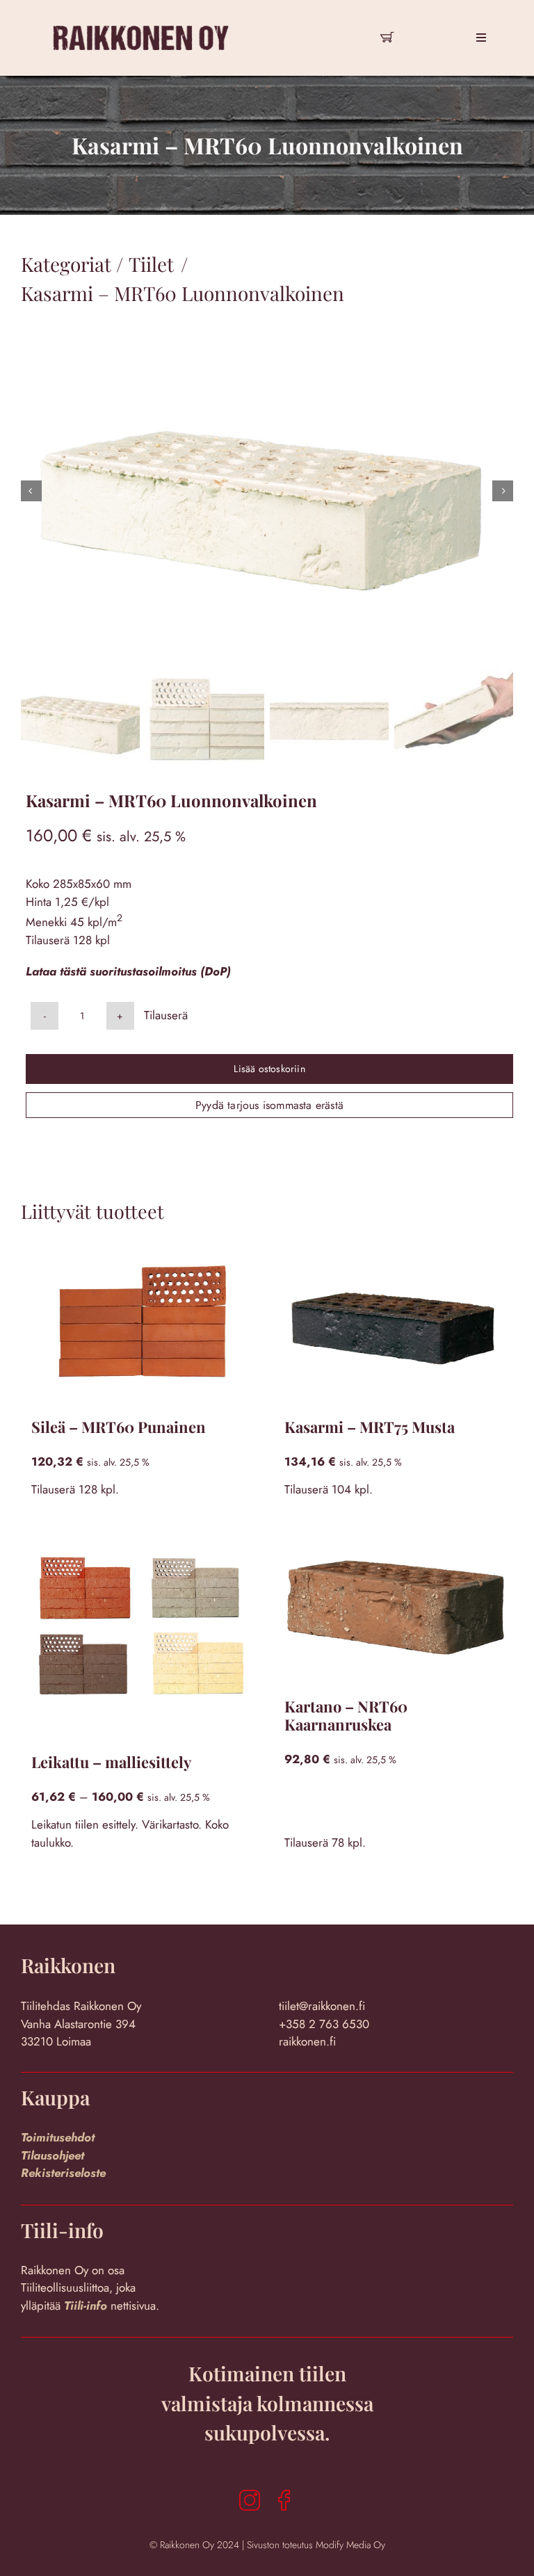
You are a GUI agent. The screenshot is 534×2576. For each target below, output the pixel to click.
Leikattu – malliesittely (111, 1762)
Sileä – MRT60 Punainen (119, 1427)
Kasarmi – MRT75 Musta (370, 1427)
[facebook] (284, 2500)
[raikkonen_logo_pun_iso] (141, 9)
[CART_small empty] (387, 33)
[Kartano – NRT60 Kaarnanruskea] (394, 1603)
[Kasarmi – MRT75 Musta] (394, 1323)
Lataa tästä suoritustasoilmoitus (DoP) (128, 971)
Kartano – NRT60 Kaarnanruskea (346, 1715)
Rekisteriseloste (63, 2173)
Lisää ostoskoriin (269, 1069)
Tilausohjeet (52, 2155)
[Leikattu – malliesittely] (140, 1631)
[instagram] (250, 2500)
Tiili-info (87, 2306)
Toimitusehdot (58, 2137)
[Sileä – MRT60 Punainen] (140, 1323)
